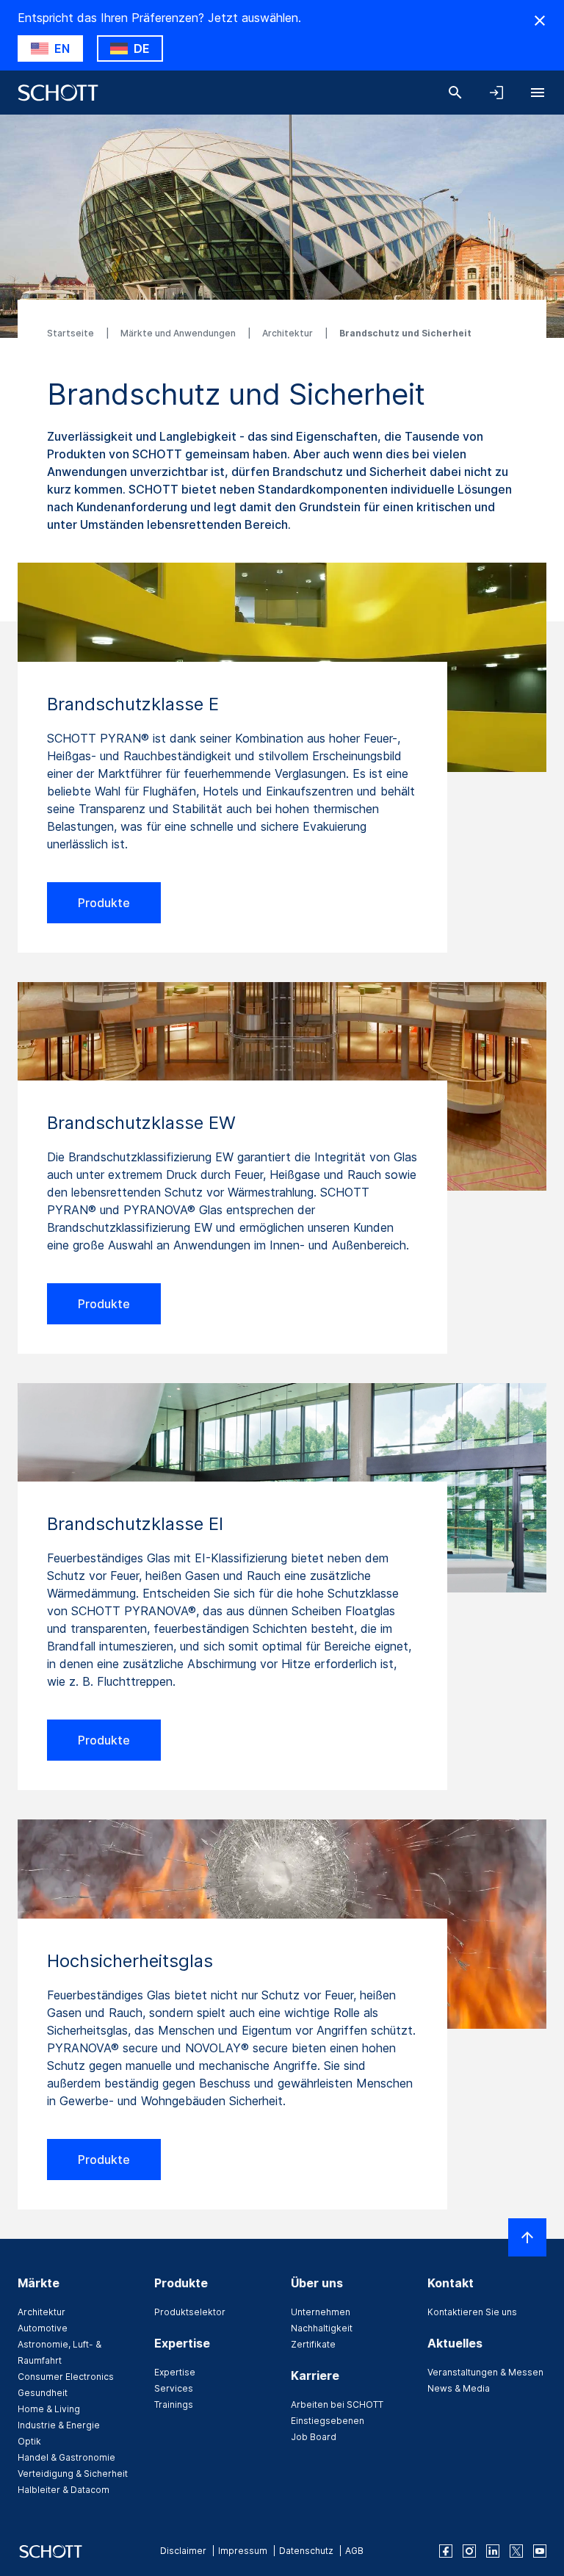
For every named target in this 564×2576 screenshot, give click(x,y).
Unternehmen (321, 2312)
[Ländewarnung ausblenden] (540, 21)
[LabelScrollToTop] (527, 2237)
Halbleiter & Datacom (64, 2490)
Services (174, 2388)
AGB (354, 2551)
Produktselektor (190, 2312)
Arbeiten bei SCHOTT (337, 2404)
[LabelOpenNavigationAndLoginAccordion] (496, 93)
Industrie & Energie (59, 2425)
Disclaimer (183, 2551)
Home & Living (49, 2409)
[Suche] (455, 93)
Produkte (104, 903)
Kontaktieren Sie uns (472, 2312)
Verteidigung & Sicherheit (73, 2474)
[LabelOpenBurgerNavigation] (538, 93)
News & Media (459, 2388)
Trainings (174, 2404)
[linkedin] (493, 2551)
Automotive (43, 2328)
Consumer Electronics (66, 2377)
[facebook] (446, 2551)
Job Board (314, 2437)
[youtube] (540, 2551)
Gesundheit (43, 2393)
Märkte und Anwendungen (179, 333)
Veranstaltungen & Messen (485, 2372)
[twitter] (516, 2551)
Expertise (175, 2372)
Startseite (72, 333)
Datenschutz (306, 2551)
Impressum (243, 2551)
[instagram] (469, 2551)
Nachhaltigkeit (322, 2328)
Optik (29, 2441)
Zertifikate (313, 2344)
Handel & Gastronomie (66, 2457)
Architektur (289, 333)
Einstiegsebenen (328, 2421)
